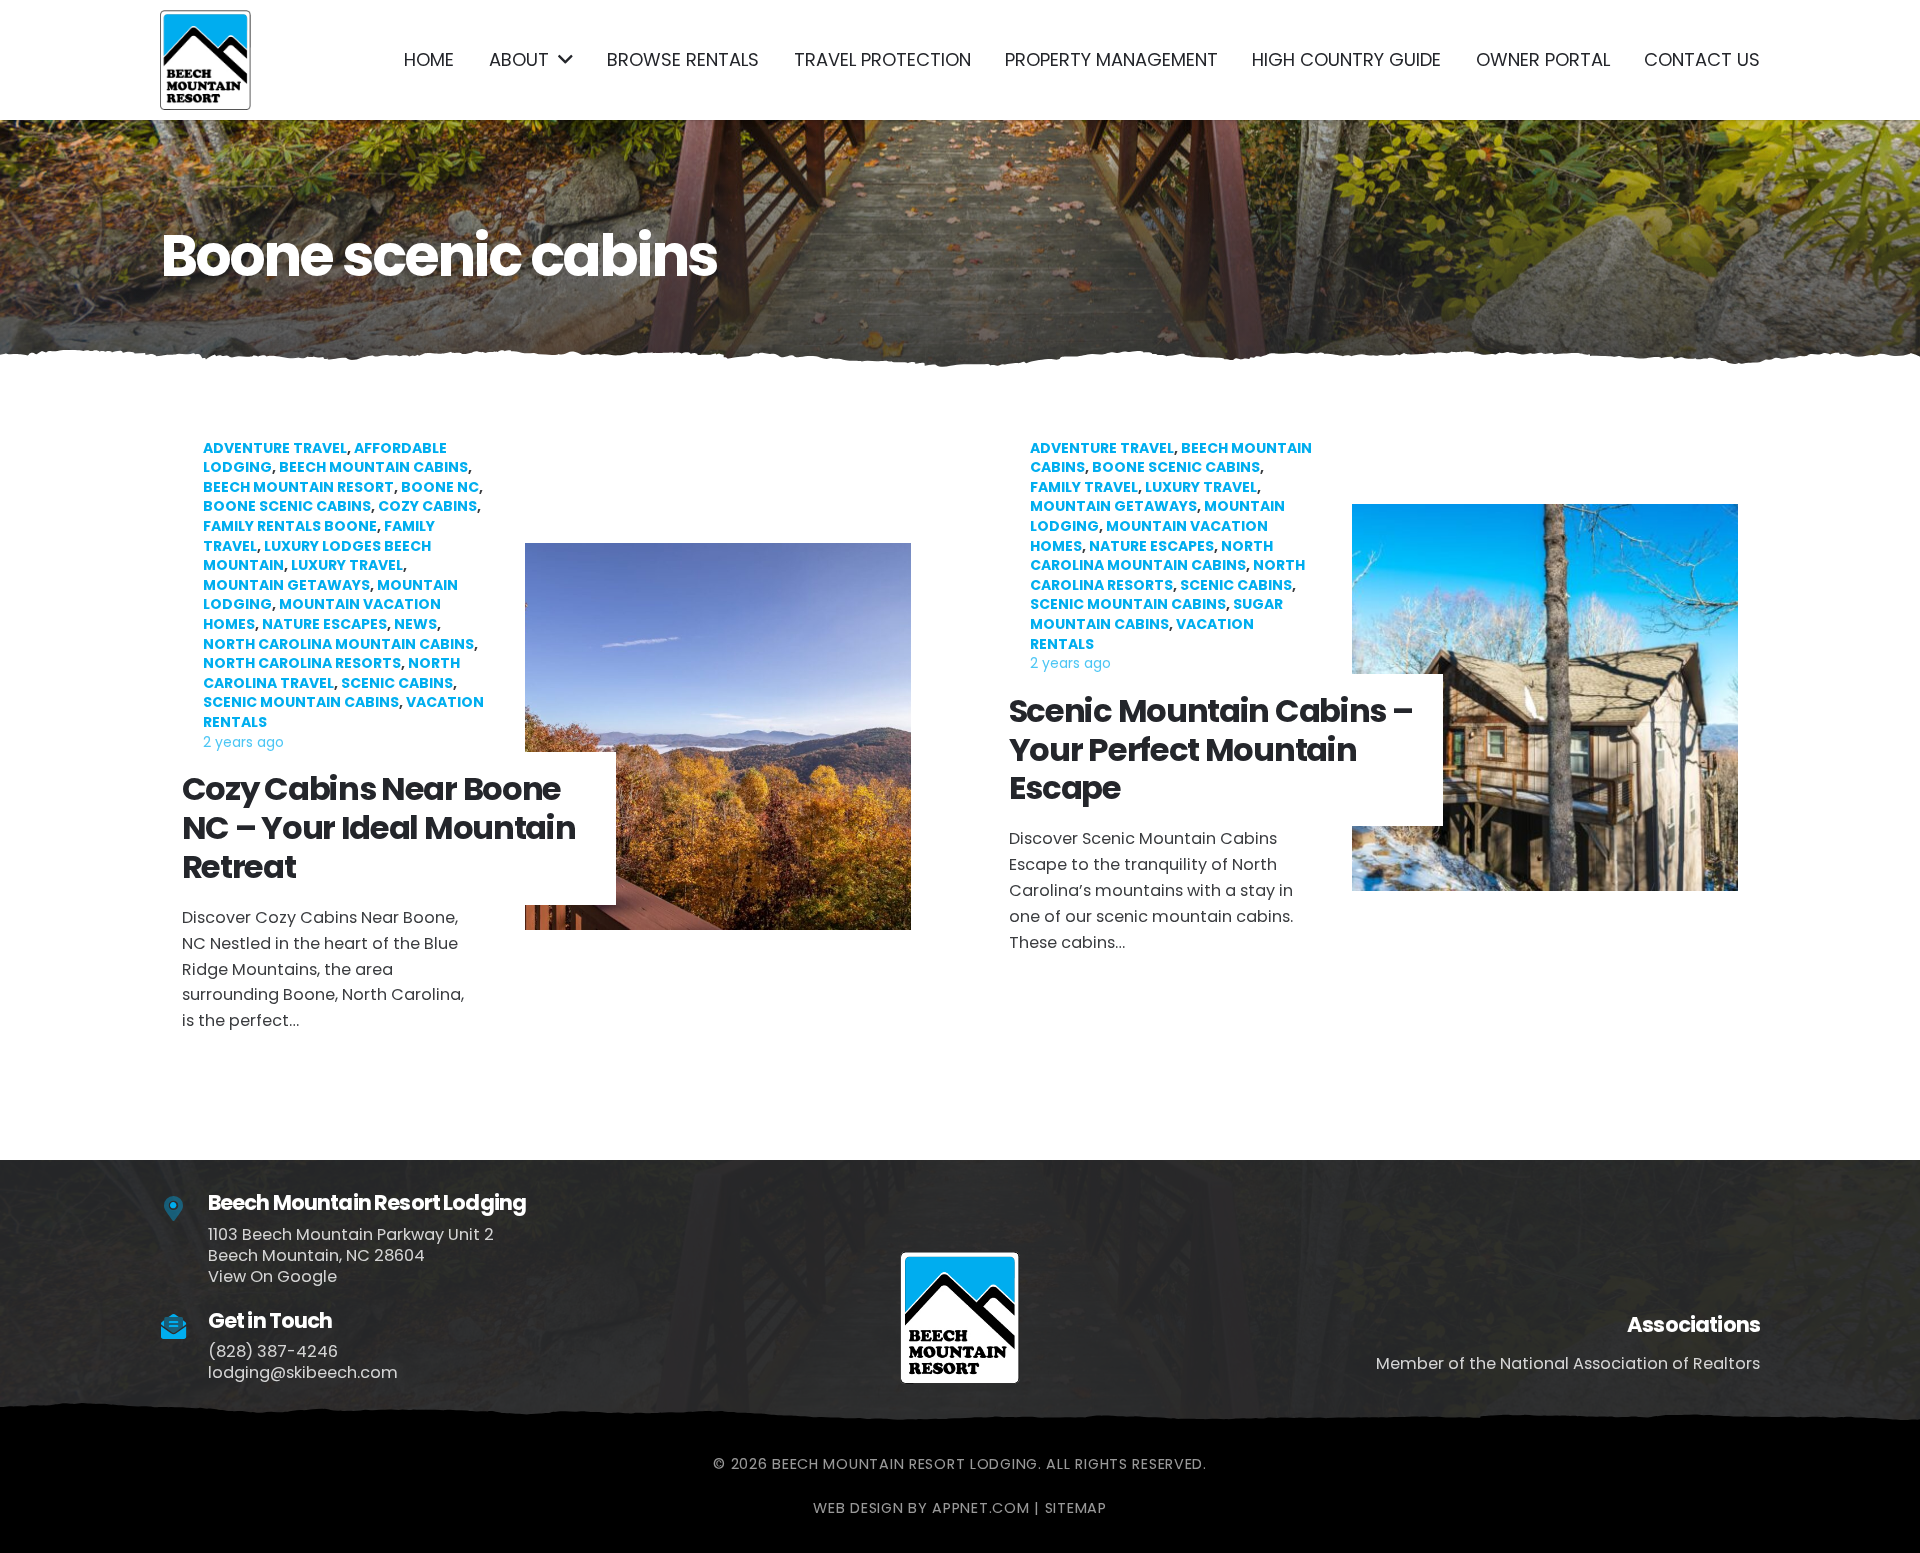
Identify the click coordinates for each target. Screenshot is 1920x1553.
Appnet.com (980, 1508)
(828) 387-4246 (273, 1351)
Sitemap (1076, 1508)
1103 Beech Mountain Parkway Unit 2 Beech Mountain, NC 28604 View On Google (351, 1255)
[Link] (205, 60)
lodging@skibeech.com (303, 1372)
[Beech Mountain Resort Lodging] (184, 1209)
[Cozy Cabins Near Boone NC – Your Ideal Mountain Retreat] (546, 737)
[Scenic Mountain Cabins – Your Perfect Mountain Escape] (1373, 737)
